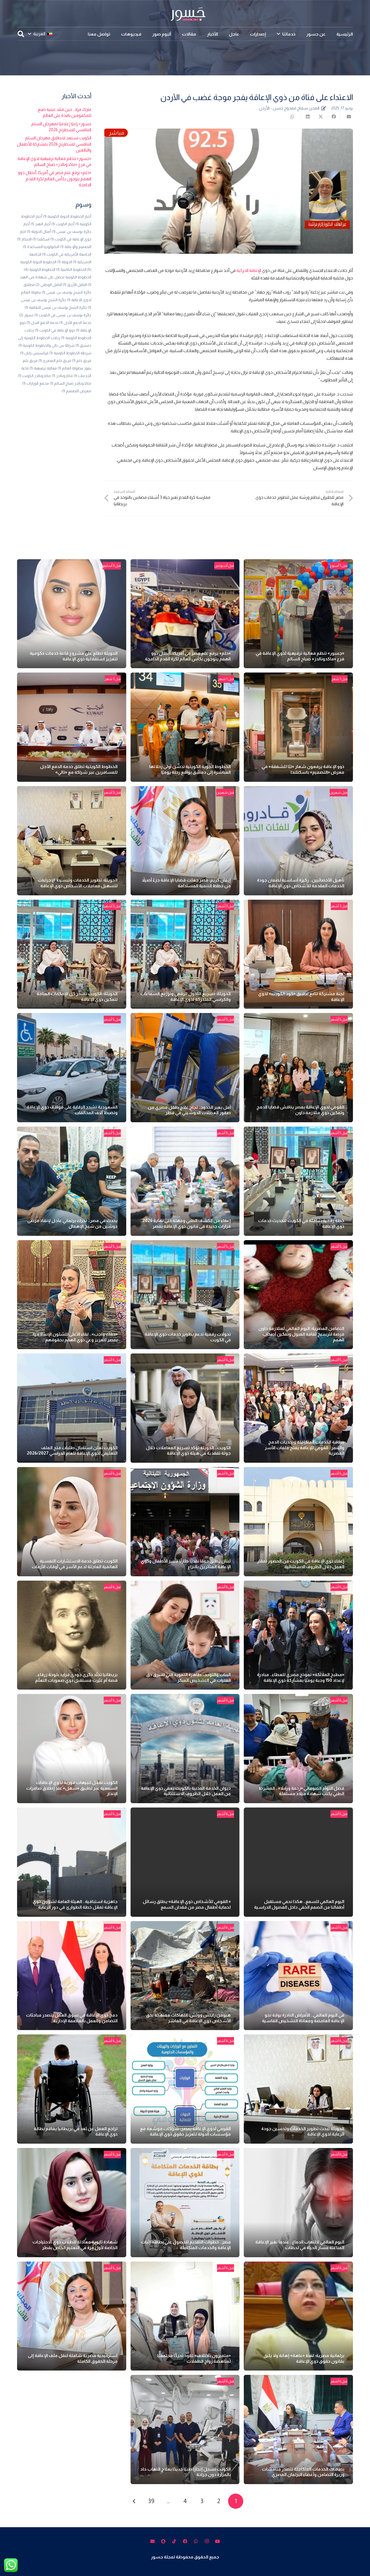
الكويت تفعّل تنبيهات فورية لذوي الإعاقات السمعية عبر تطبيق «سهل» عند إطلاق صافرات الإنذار (72, 1788)
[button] (278, 34)
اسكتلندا (41, 239)
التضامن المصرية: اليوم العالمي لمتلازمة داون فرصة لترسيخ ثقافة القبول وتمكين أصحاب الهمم (301, 1334)
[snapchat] (163, 2541)
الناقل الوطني (49, 285)
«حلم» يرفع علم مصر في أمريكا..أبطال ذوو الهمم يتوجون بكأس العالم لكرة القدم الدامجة (55, 179)
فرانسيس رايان (34, 353)
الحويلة (65, 262)
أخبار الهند (41, 224)
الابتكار (24, 239)
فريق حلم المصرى (55, 361)
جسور (26, 315)
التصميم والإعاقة (76, 247)
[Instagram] (207, 2541)
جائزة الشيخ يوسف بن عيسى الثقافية (56, 307)
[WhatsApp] (196, 2541)
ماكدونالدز (62, 376)
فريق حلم (82, 361)
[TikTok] (174, 2541)
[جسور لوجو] (185, 14)
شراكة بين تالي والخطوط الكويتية (47, 345)
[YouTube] (218, 2541)
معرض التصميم (77, 391)
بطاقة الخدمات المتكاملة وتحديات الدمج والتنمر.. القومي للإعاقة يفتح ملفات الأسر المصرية (304, 1448)
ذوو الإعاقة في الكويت (55, 330)
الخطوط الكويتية (40, 269)
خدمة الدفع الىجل (43, 323)
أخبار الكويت (63, 224)
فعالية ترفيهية (43, 368)
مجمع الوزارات (36, 383)
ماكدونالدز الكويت (34, 376)
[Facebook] (185, 2541)
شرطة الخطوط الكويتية (70, 353)
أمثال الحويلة (39, 231)
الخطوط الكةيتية (71, 269)
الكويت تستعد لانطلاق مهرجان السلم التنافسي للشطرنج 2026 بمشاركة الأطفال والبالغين (54, 144)
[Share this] (333, 117)
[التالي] (134, 2501)
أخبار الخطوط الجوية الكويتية (67, 216)
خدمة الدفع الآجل (75, 323)
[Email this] (346, 117)
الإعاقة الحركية (249, 270)
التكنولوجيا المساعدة (41, 247)
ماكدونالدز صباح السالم (71, 383)
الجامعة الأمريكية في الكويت (67, 254)
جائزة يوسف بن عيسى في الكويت (63, 315)
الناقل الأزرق (75, 285)
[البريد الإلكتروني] (152, 2541)
